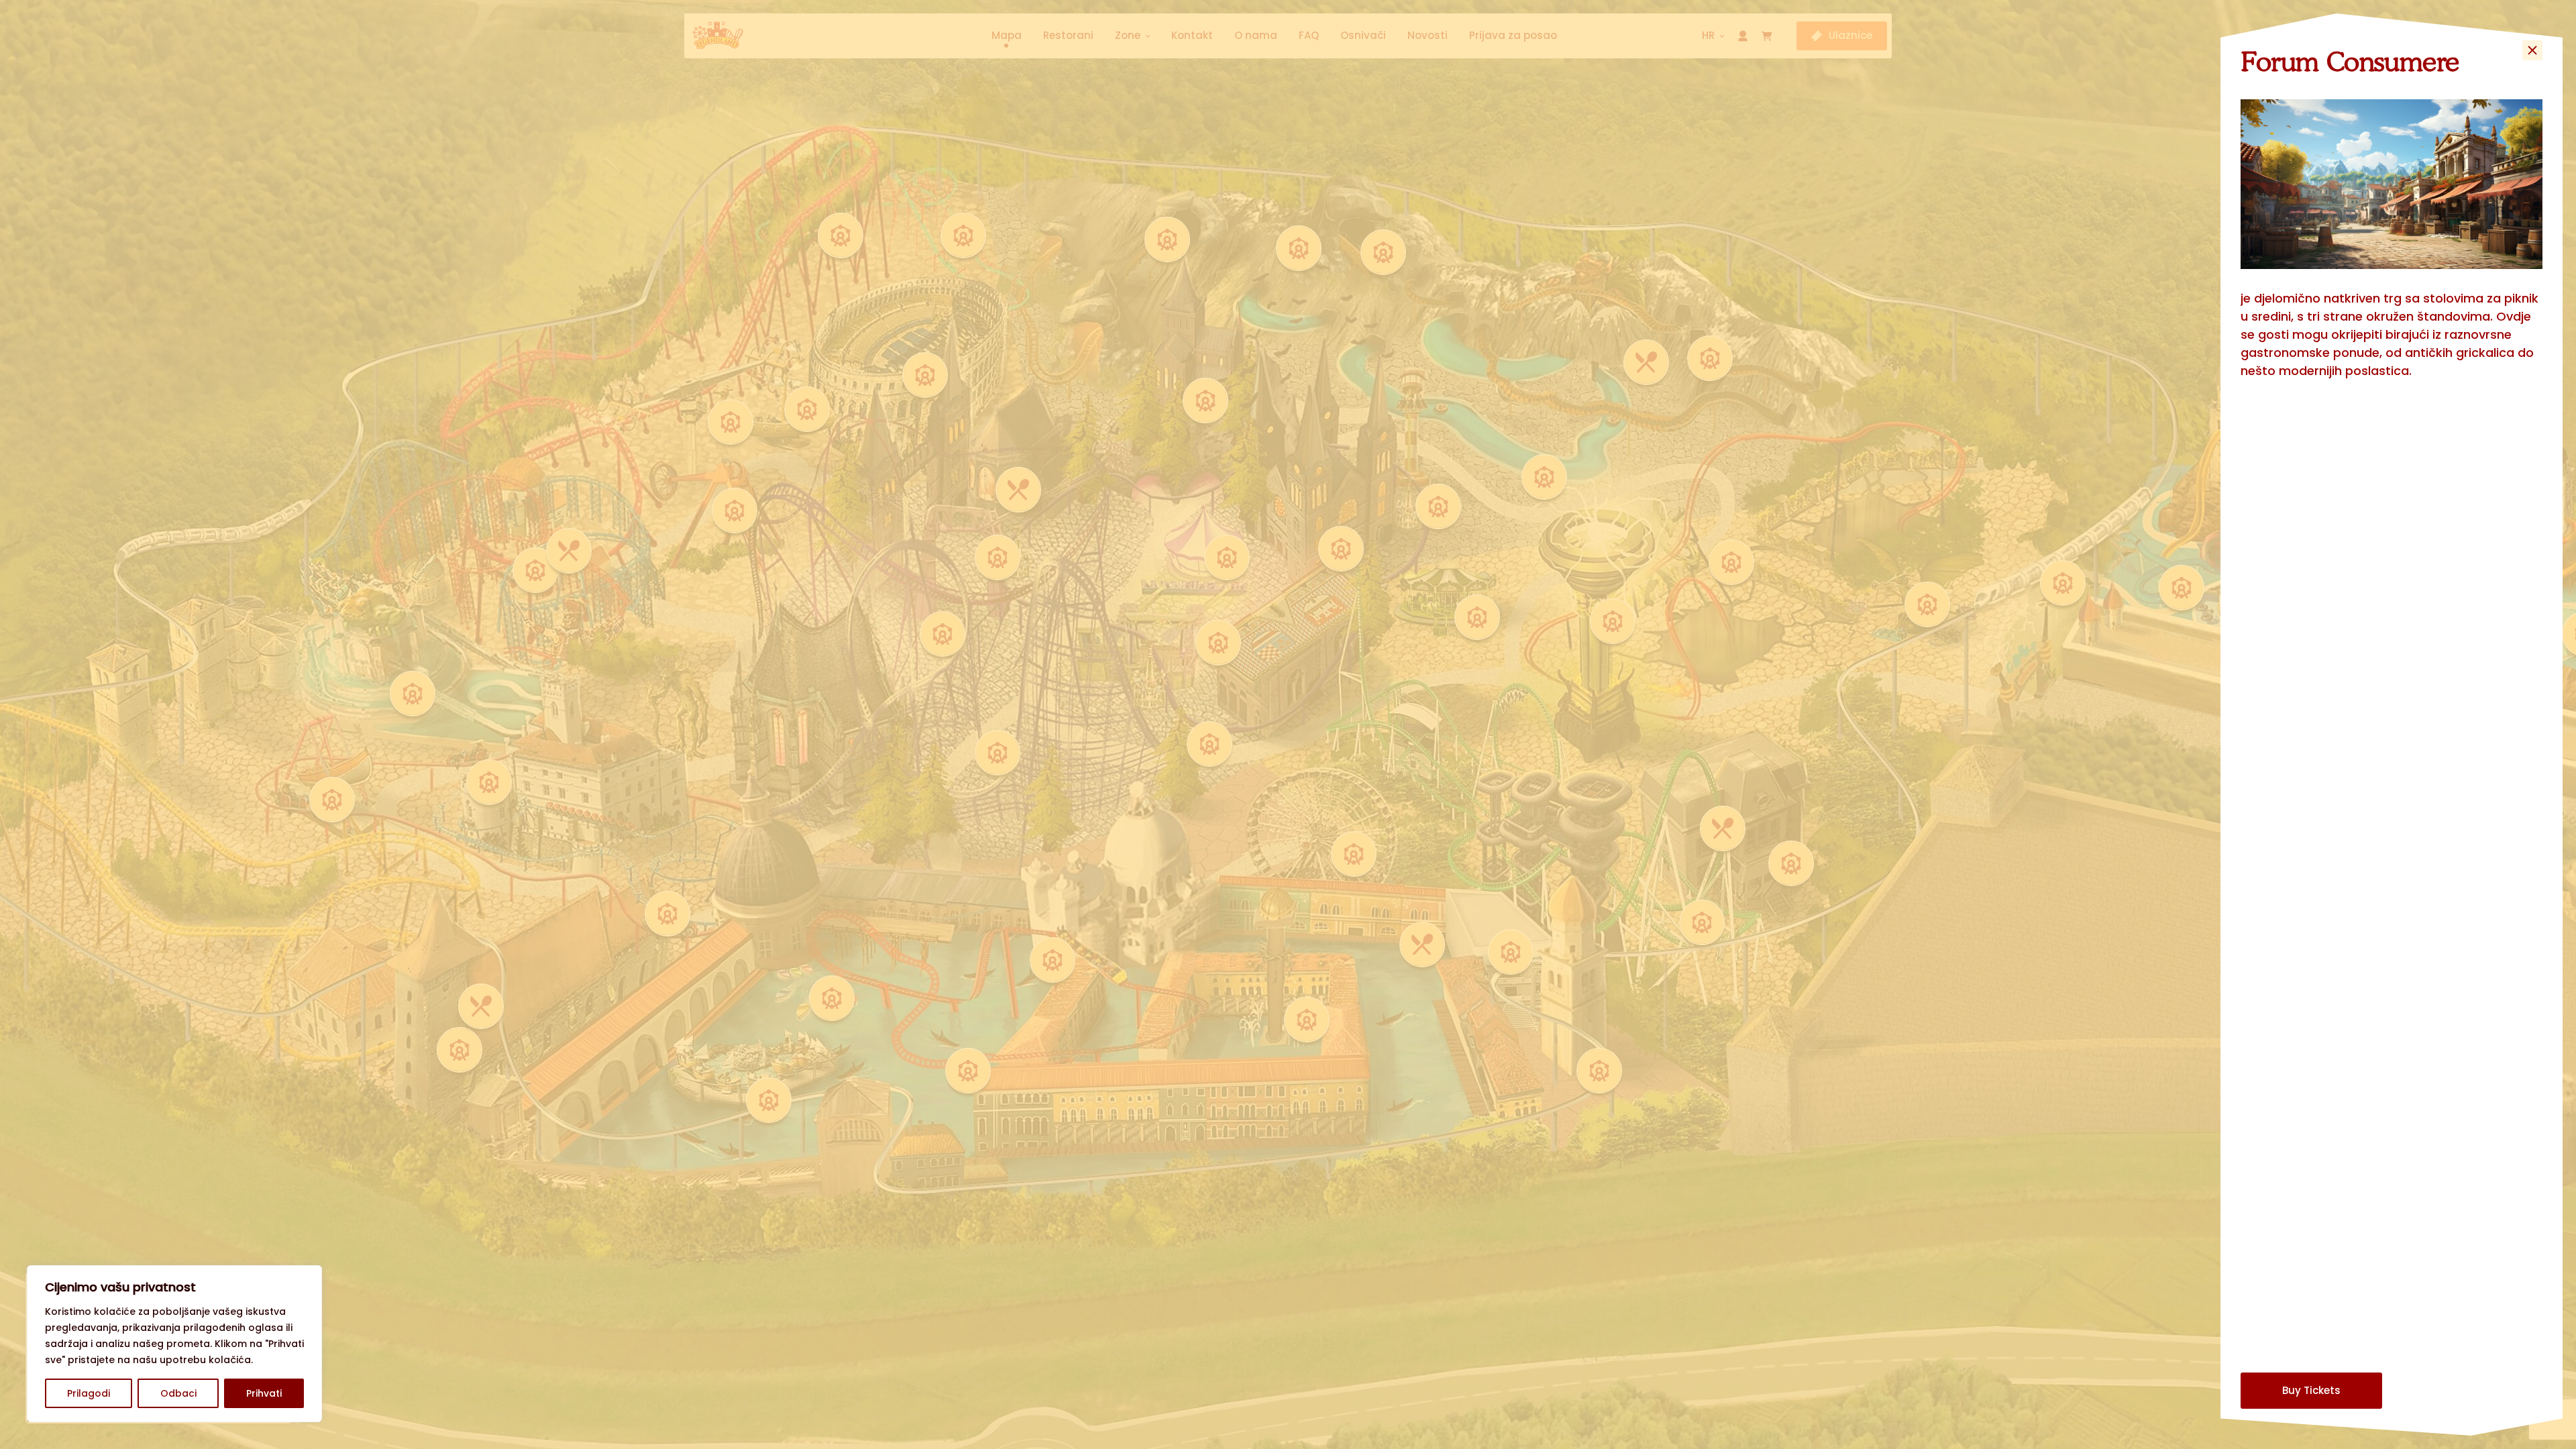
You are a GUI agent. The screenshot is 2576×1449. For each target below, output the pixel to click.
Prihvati (264, 1393)
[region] (174, 1344)
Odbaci (178, 1393)
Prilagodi (89, 1393)
